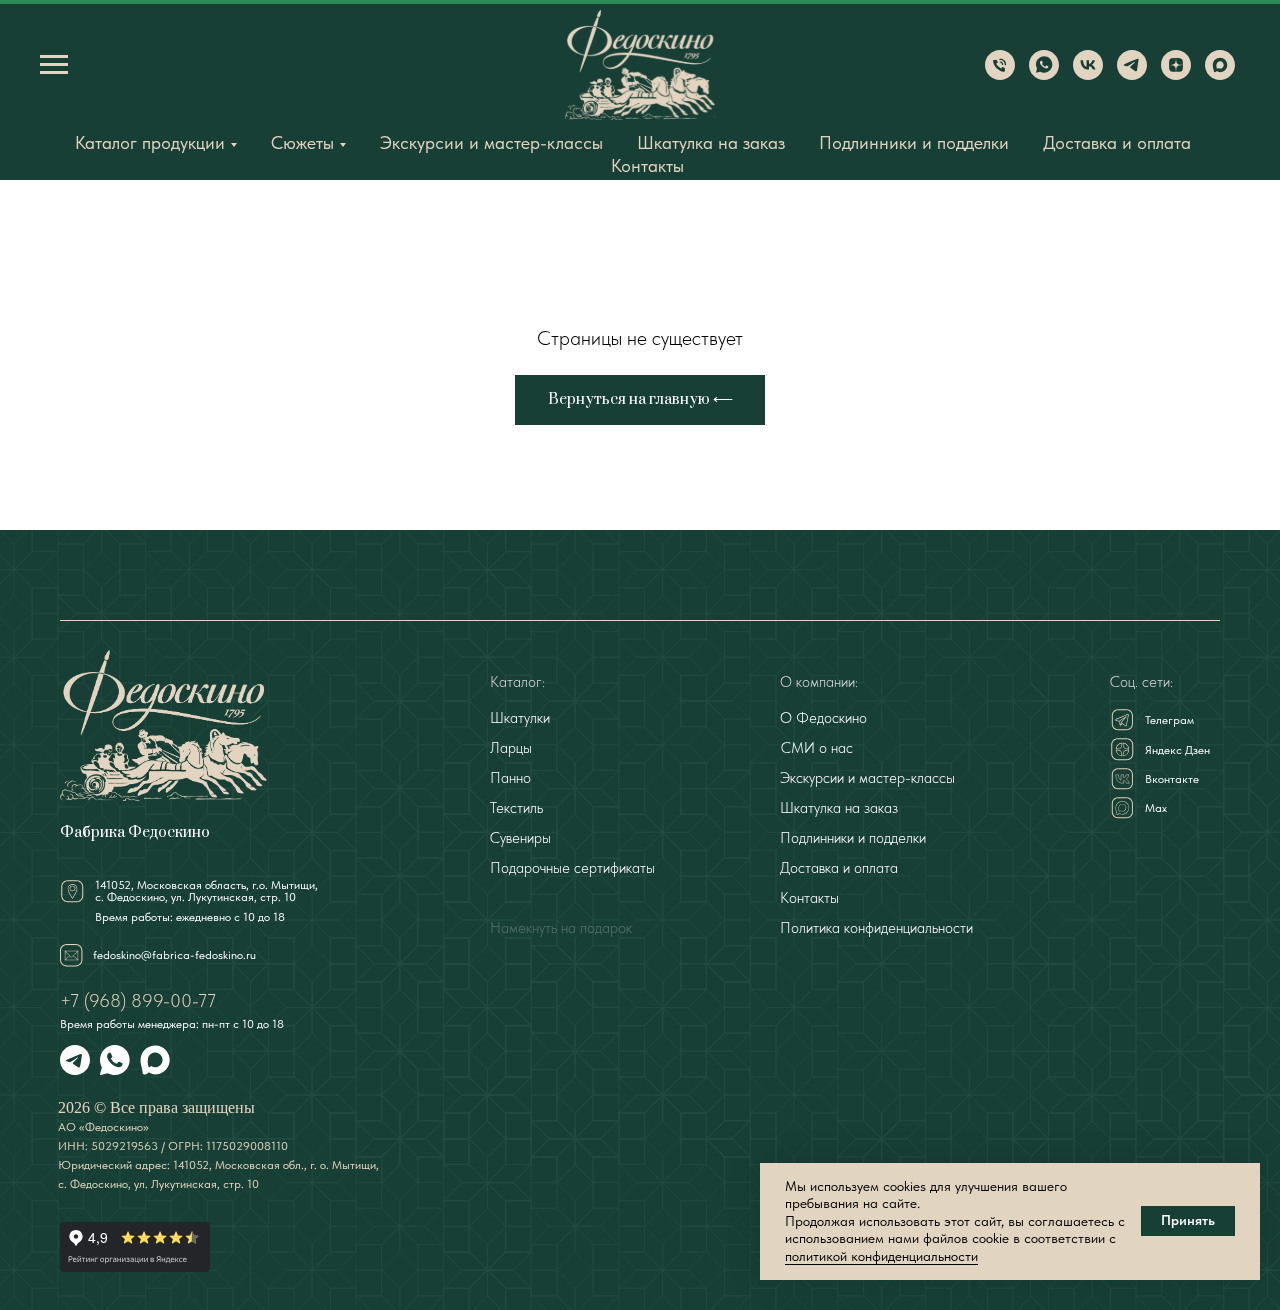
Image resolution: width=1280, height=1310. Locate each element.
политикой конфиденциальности (881, 1256)
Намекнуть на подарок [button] (561, 928)
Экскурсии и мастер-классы (491, 142)
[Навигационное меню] (54, 65)
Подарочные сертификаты (572, 868)
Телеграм (1169, 720)
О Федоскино (823, 718)
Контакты (647, 165)
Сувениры (520, 838)
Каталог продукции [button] (150, 142)
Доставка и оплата (1117, 142)
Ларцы (511, 748)
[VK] (1088, 74)
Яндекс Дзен (1177, 750)
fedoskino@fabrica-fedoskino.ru (174, 955)
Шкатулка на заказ (711, 142)
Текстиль (516, 808)
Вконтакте (1172, 779)
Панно (510, 778)
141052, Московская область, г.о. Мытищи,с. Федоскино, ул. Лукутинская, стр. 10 (206, 891)
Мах (1156, 808)
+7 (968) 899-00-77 (138, 1000)
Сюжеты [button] (302, 142)
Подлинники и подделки (914, 142)
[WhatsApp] (1044, 74)
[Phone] (1000, 74)
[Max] (1220, 74)
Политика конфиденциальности (876, 928)
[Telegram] (1132, 74)
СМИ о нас (817, 748)
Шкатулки (520, 718)
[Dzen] (1176, 74)
